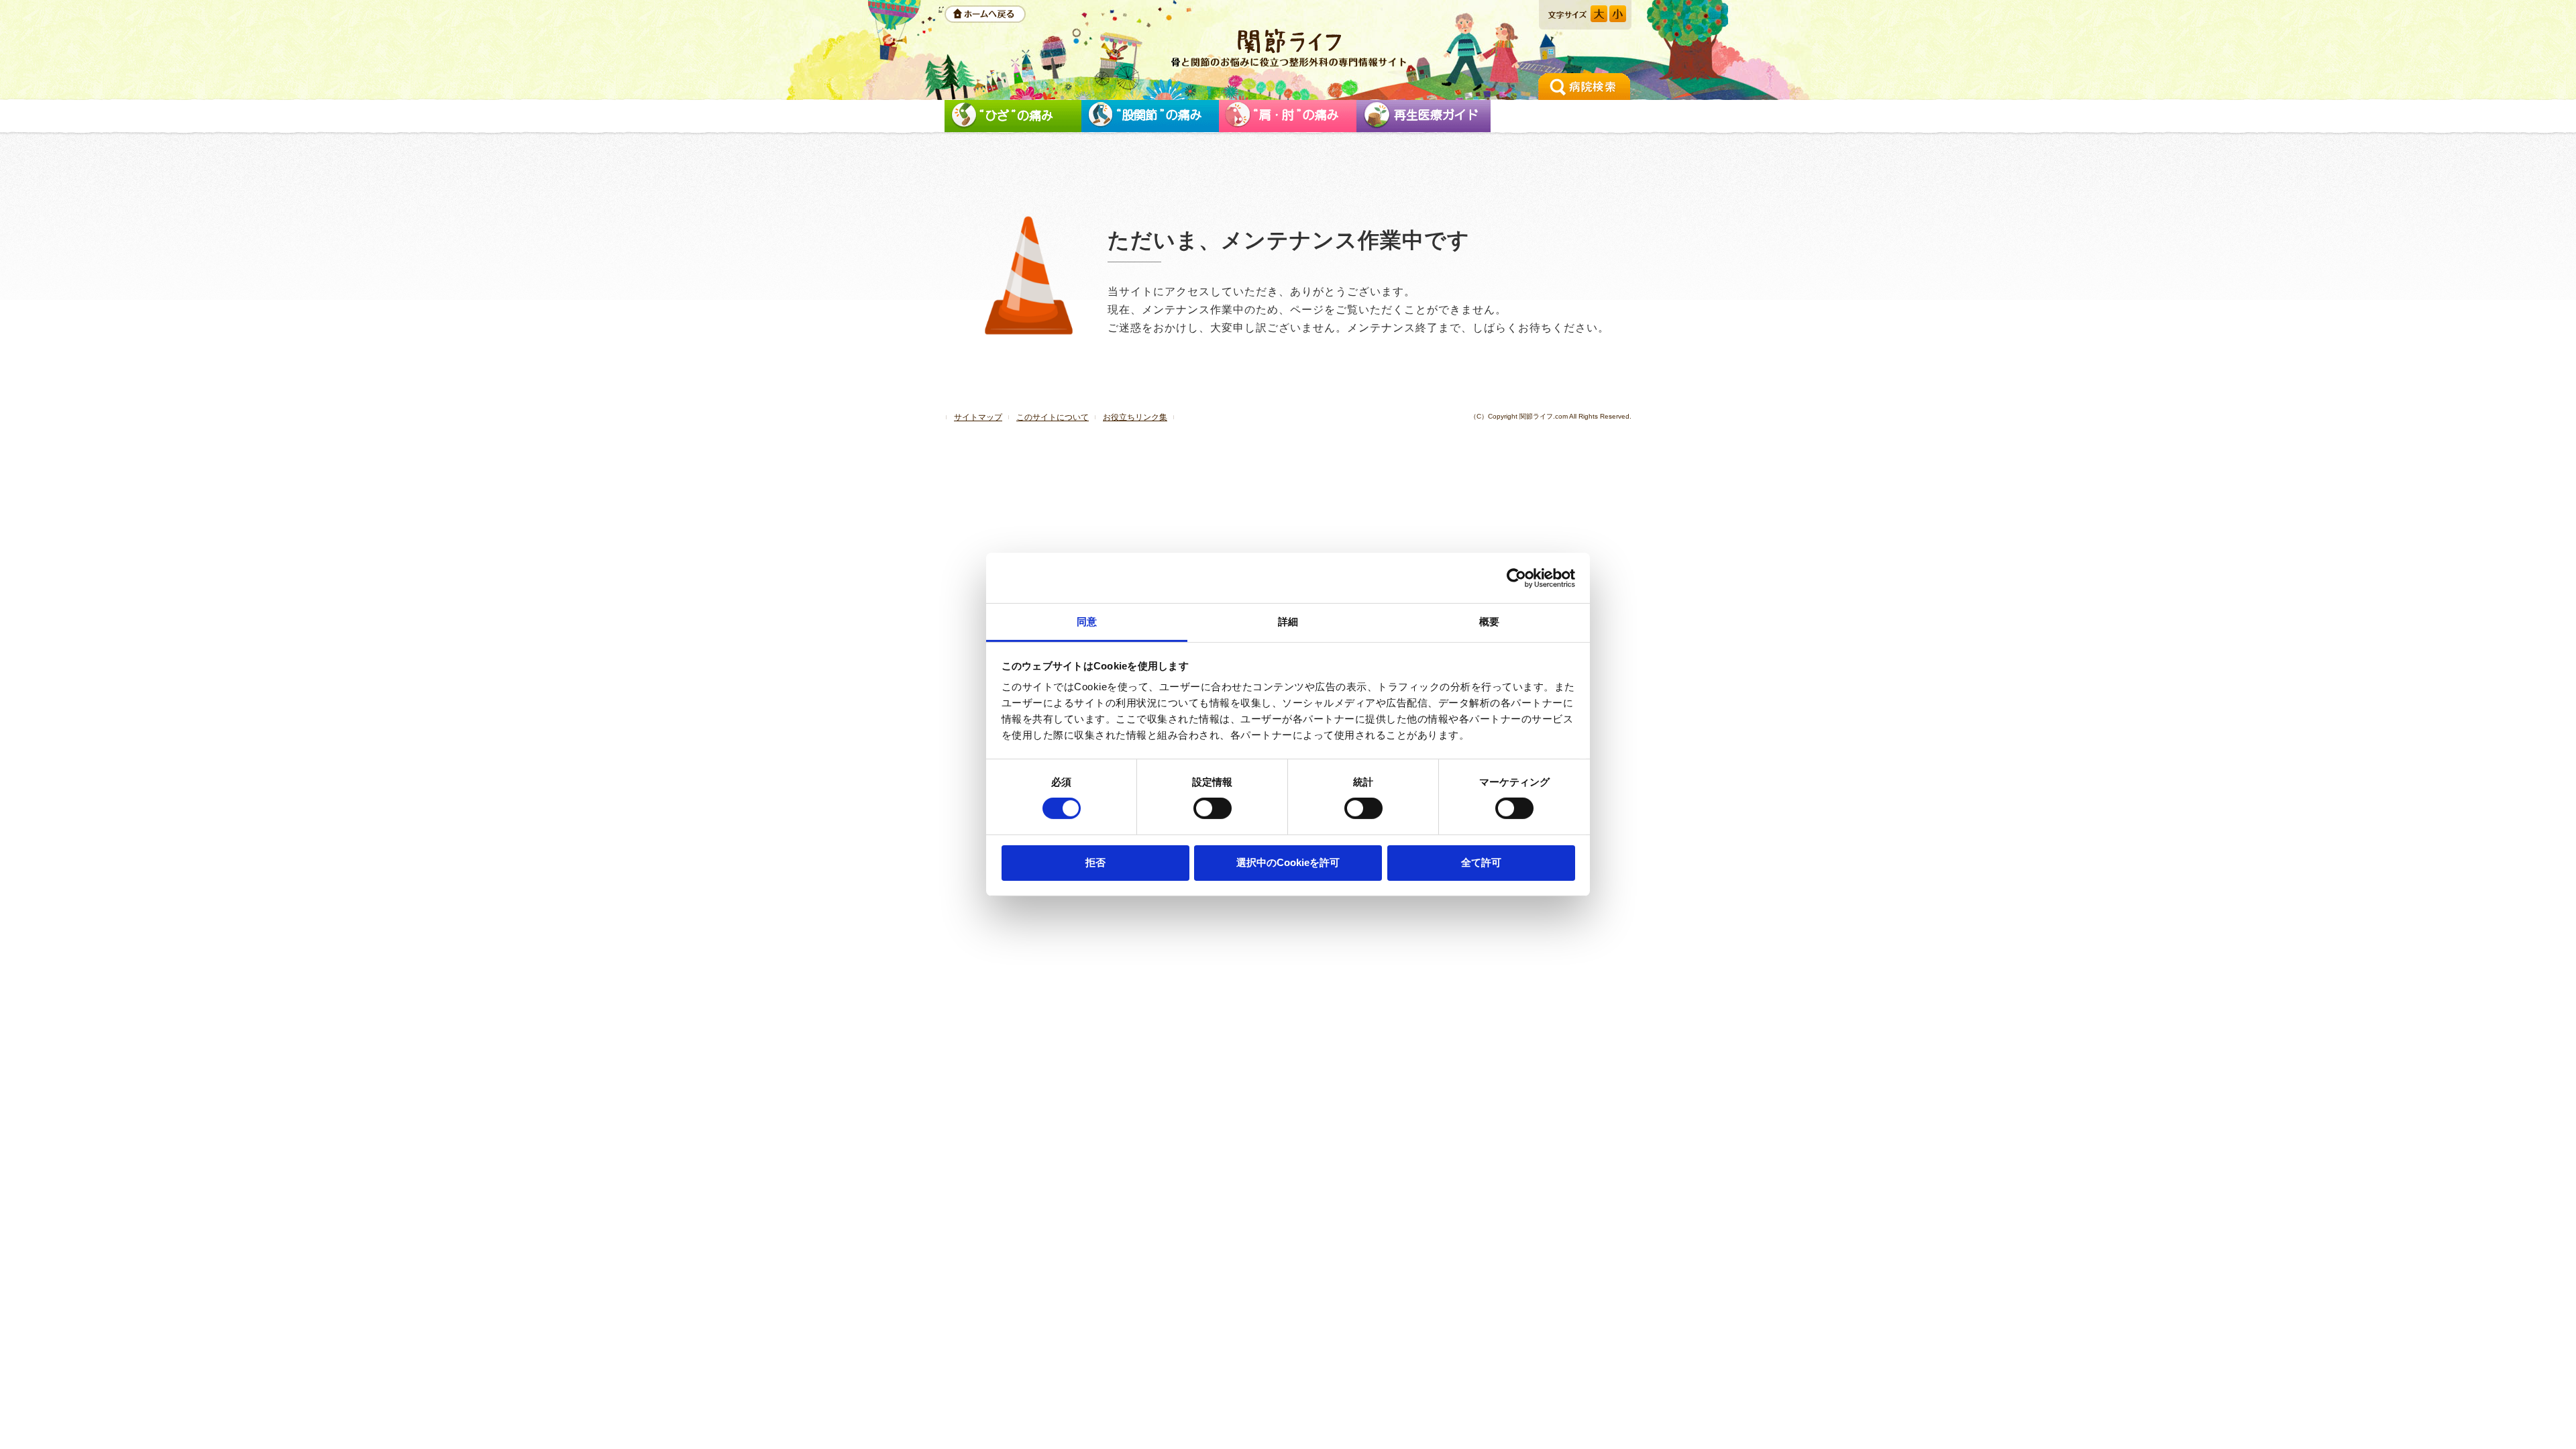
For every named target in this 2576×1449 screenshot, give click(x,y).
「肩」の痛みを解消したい (1288, 116)
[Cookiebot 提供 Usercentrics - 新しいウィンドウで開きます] (1516, 578)
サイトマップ (978, 417)
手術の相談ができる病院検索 (1584, 87)
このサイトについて (1053, 417)
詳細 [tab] (1288, 622)
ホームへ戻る (985, 14)
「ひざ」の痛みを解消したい (1013, 116)
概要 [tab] (1489, 622)
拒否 (1095, 862)
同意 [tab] (1087, 622)
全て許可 (1481, 862)
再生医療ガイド (1424, 116)
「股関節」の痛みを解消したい (1150, 116)
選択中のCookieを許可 (1288, 862)
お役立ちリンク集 (1135, 417)
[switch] (1213, 808)
